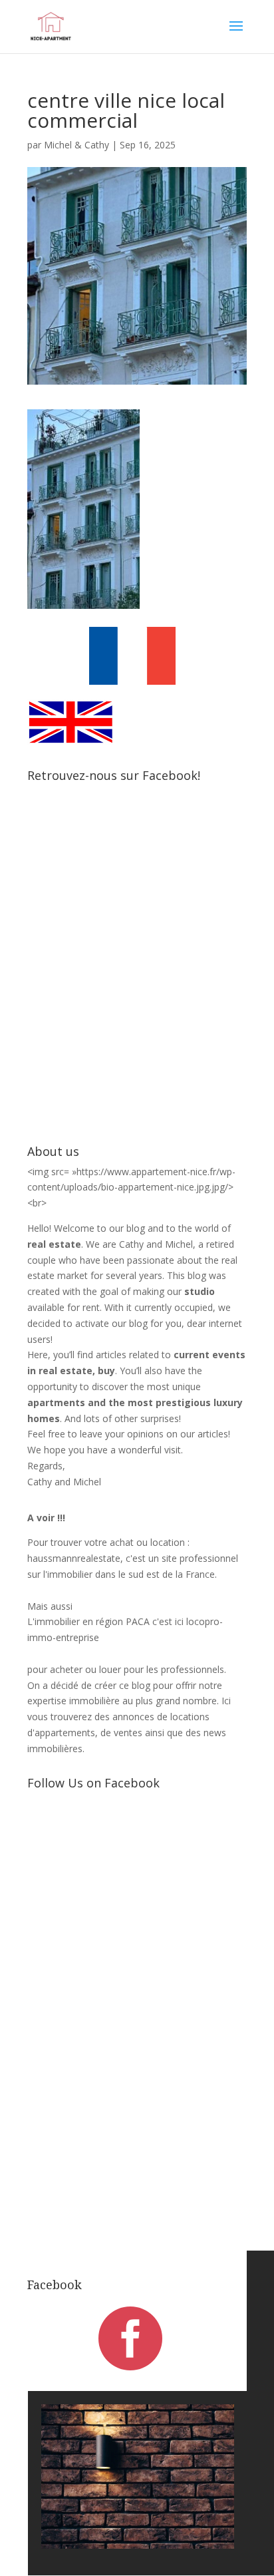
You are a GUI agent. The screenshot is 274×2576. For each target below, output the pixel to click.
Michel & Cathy (76, 145)
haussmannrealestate (74, 1558)
